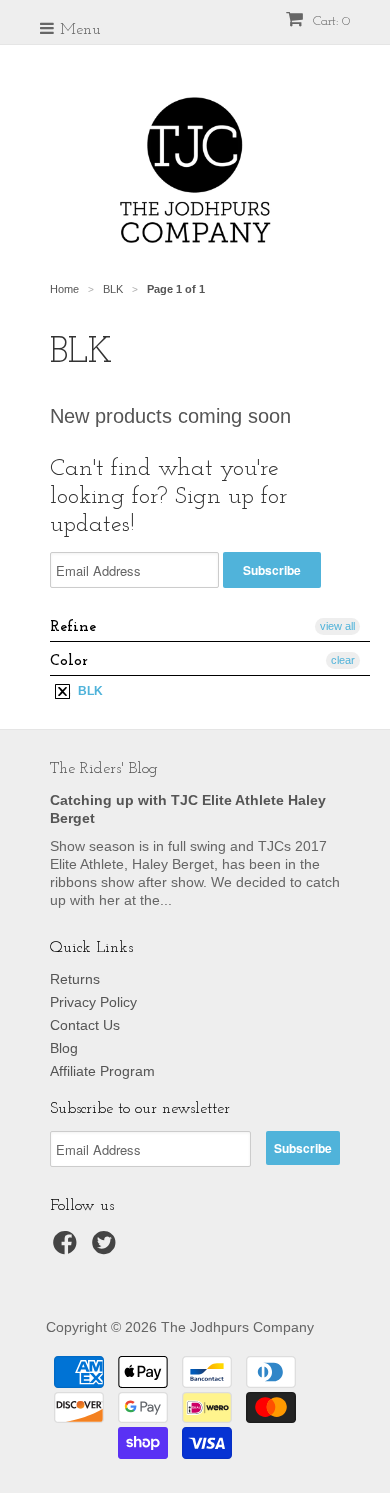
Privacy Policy (93, 1002)
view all (337, 626)
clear (343, 660)
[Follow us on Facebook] (68, 1248)
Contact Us (85, 1025)
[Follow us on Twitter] (107, 1248)
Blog (64, 1048)
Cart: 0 (329, 21)
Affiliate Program (102, 1071)
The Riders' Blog (104, 769)
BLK (89, 691)
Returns (75, 979)
